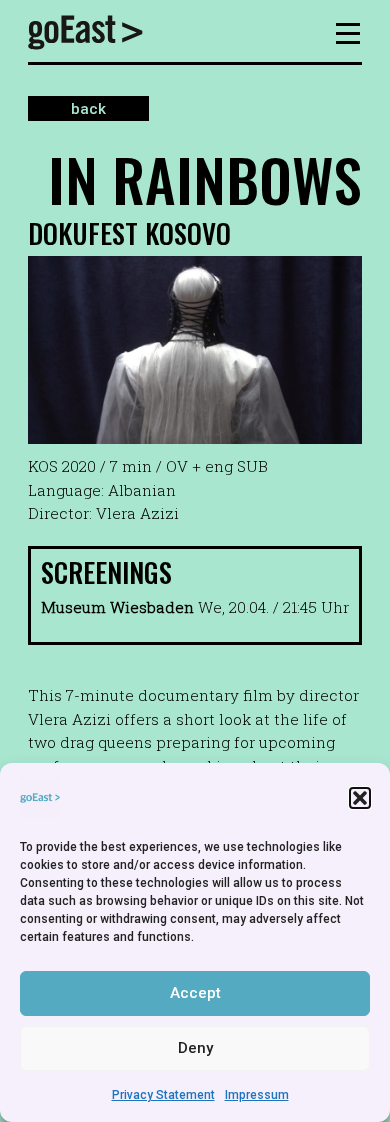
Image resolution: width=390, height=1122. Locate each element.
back (88, 109)
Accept (195, 993)
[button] (360, 798)
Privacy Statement (163, 1095)
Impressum (257, 1095)
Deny (195, 1048)
